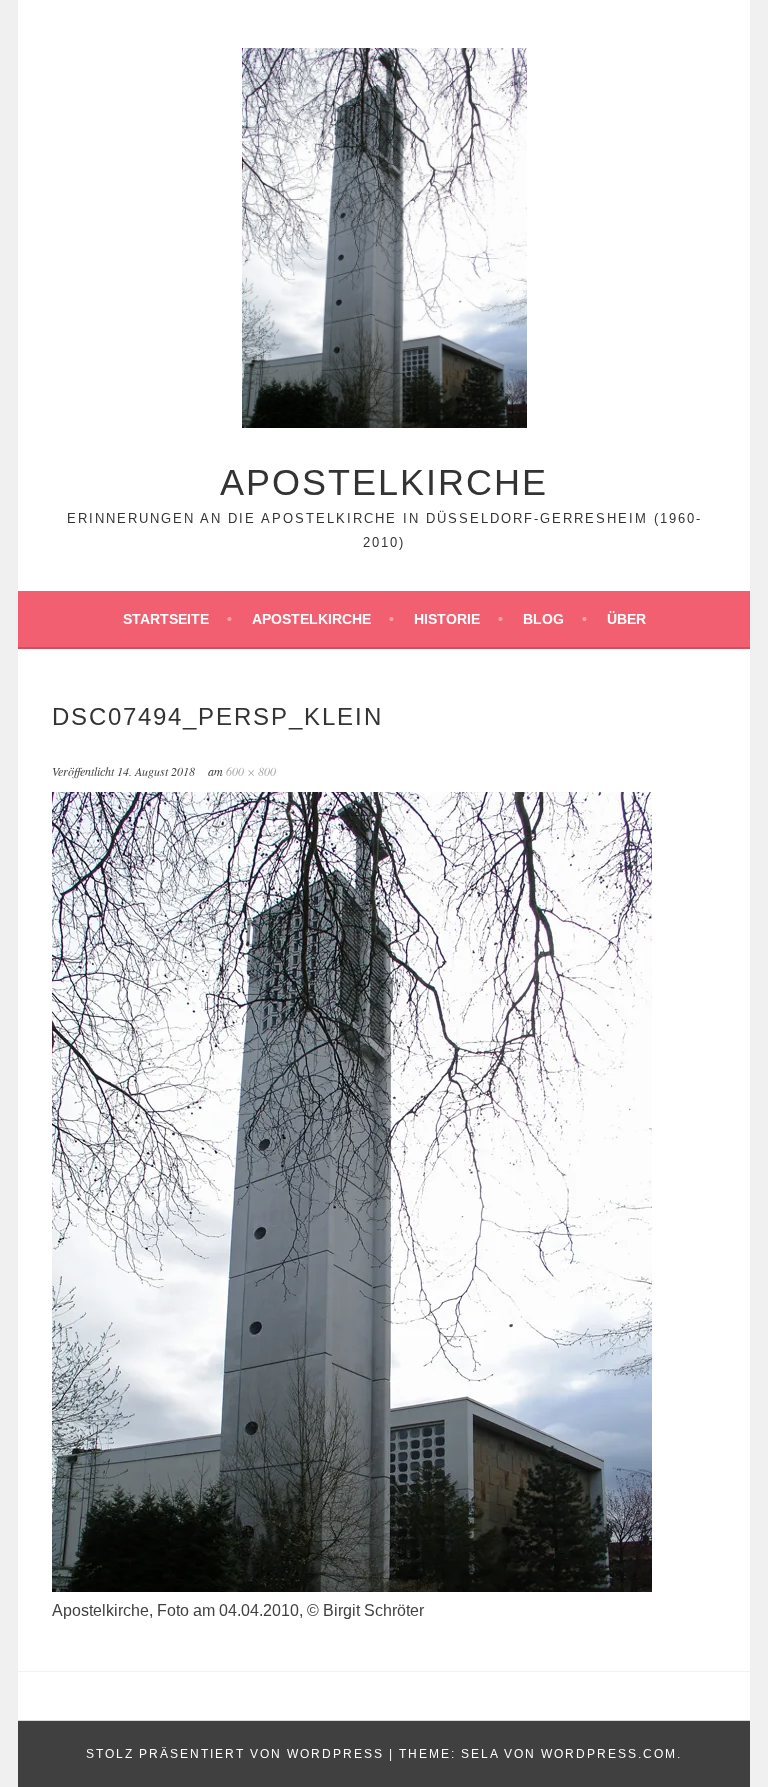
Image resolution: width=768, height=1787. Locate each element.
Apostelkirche (384, 482)
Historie (447, 619)
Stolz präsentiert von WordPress (235, 1754)
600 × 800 (251, 771)
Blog (543, 619)
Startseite (166, 619)
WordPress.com (609, 1754)
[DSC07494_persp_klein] (352, 1586)
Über (626, 619)
